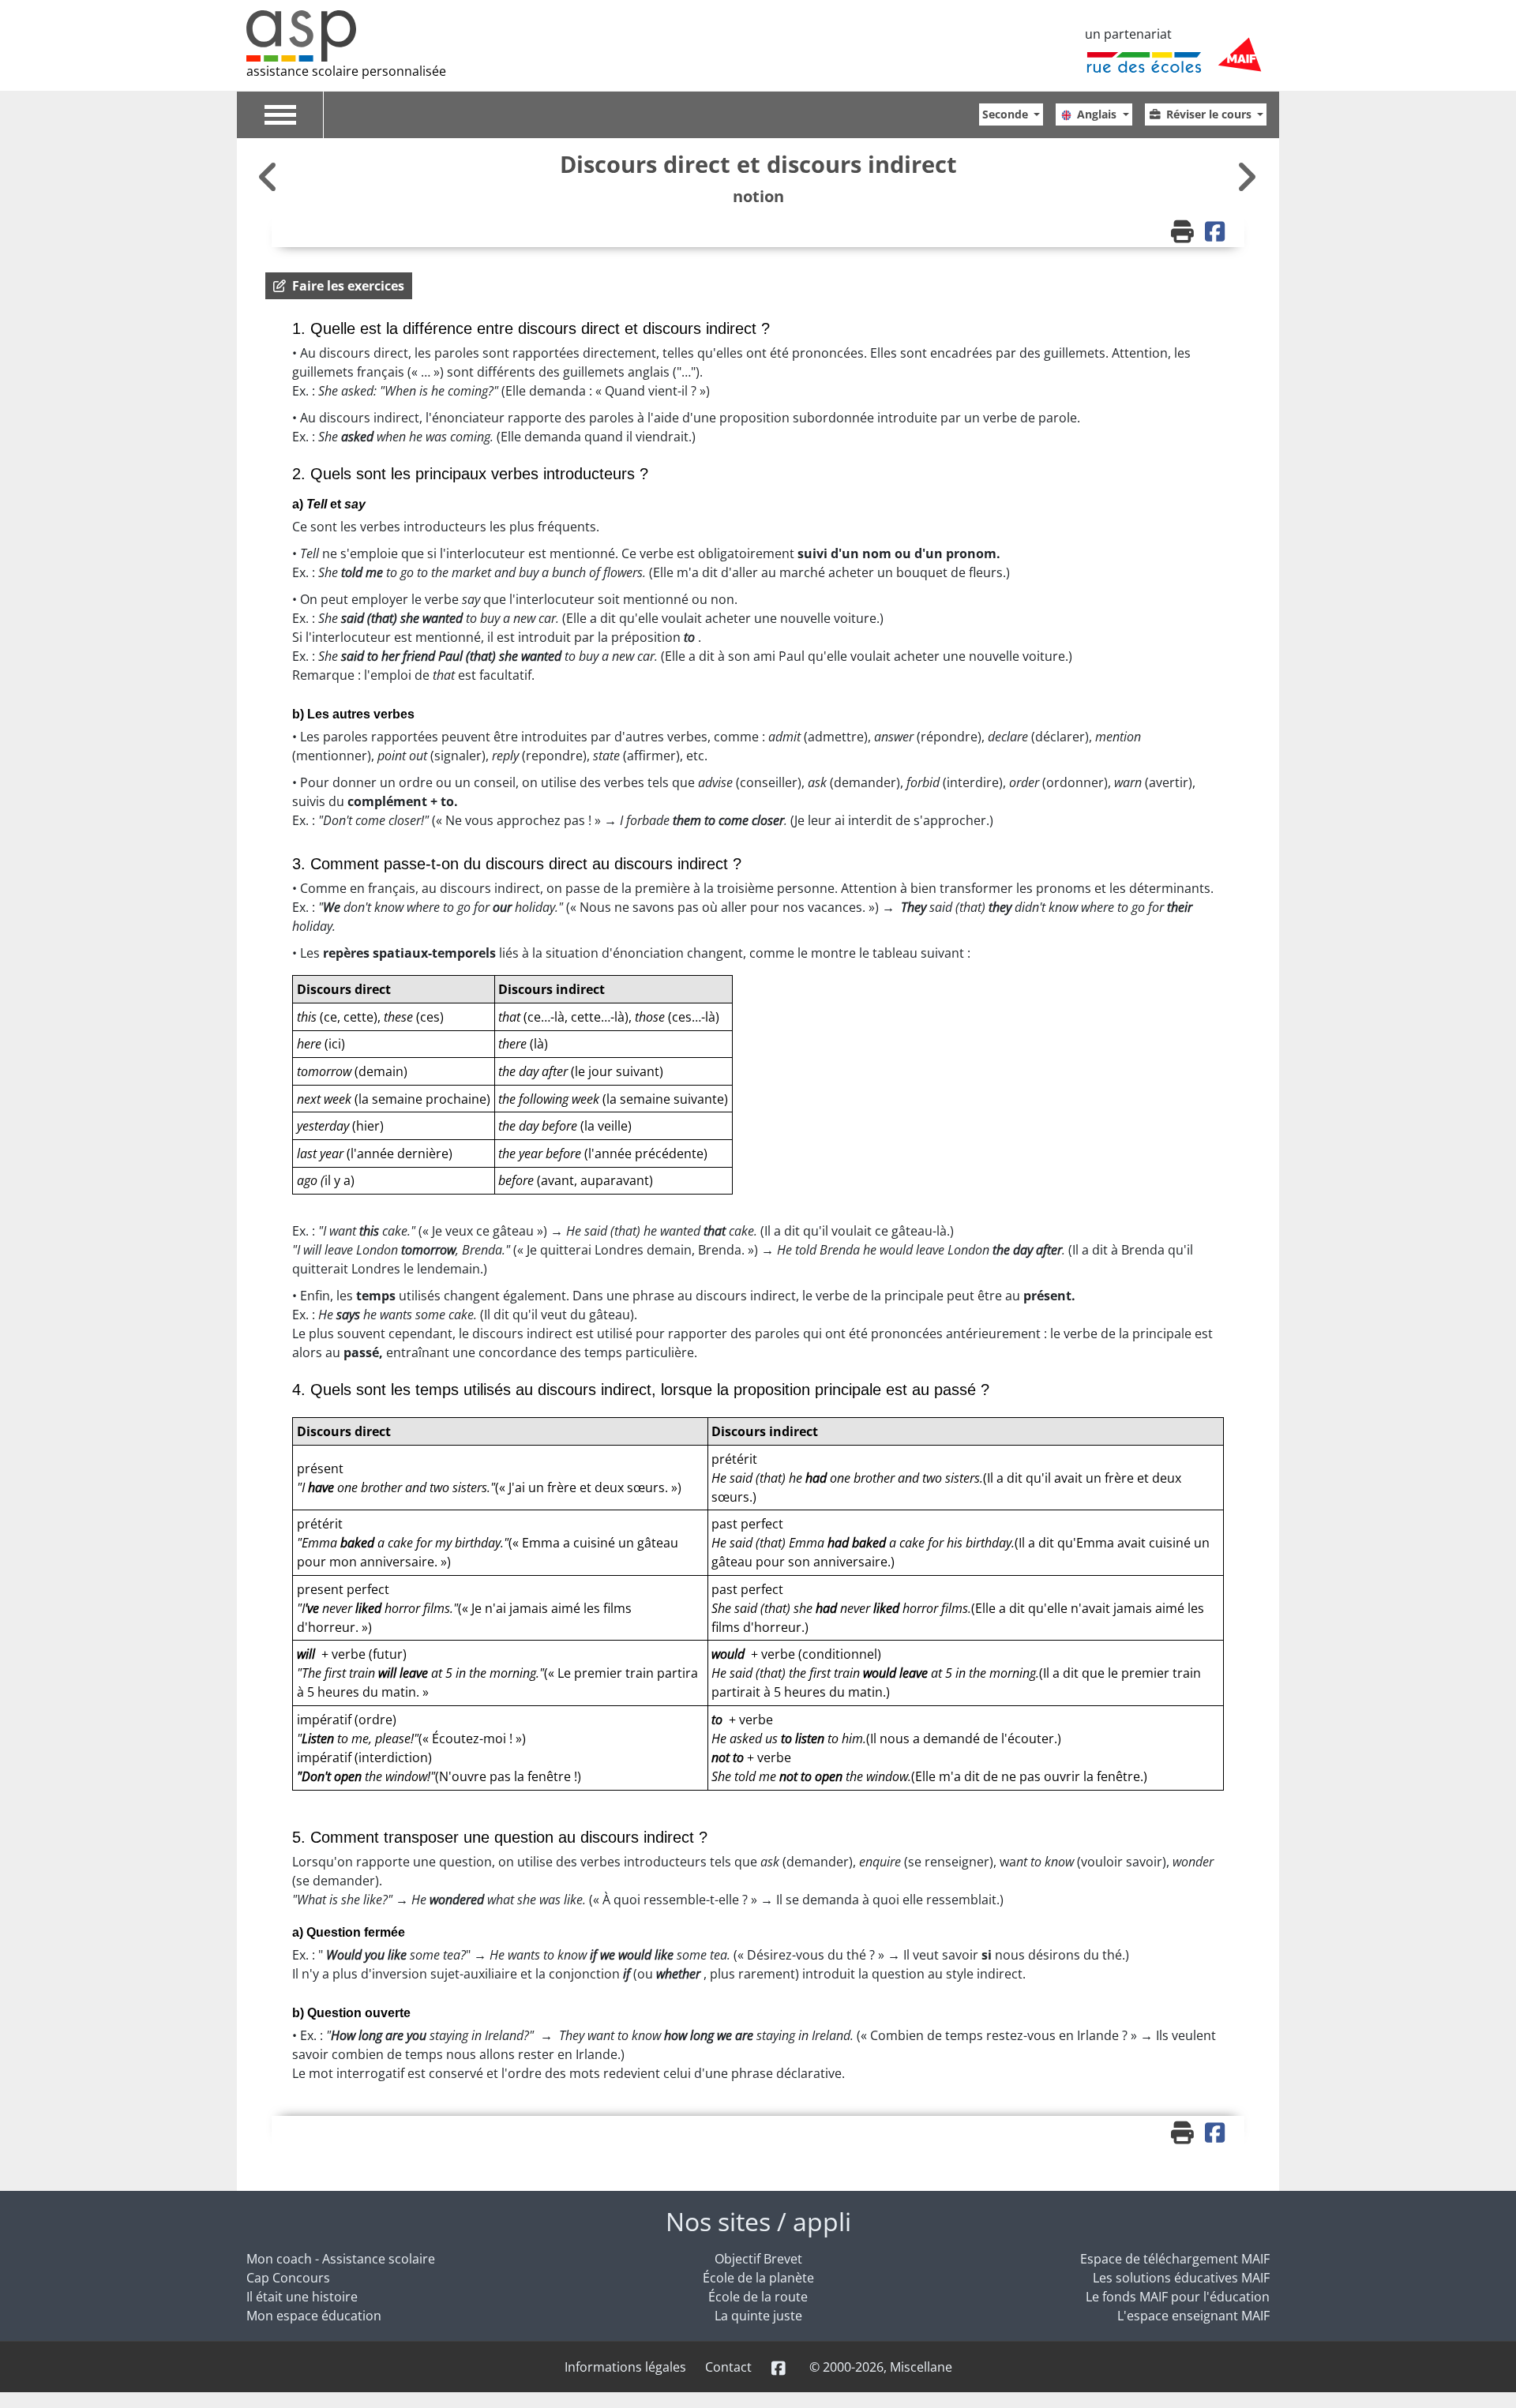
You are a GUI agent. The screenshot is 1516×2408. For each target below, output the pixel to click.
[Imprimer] (1184, 233)
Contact (728, 2367)
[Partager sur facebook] (1217, 233)
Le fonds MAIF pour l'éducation (1178, 2297)
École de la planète (758, 2278)
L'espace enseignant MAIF (1193, 2316)
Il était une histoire (302, 2297)
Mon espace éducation (314, 2316)
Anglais (1098, 114)
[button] (339, 286)
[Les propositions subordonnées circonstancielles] (270, 176)
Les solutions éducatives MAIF (1181, 2278)
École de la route (758, 2297)
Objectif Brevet (758, 2259)
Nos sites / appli (758, 2221)
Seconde (1007, 114)
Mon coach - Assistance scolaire (341, 2259)
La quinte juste (758, 2316)
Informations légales (625, 2367)
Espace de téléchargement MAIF (1175, 2259)
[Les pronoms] (1246, 176)
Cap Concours (288, 2278)
